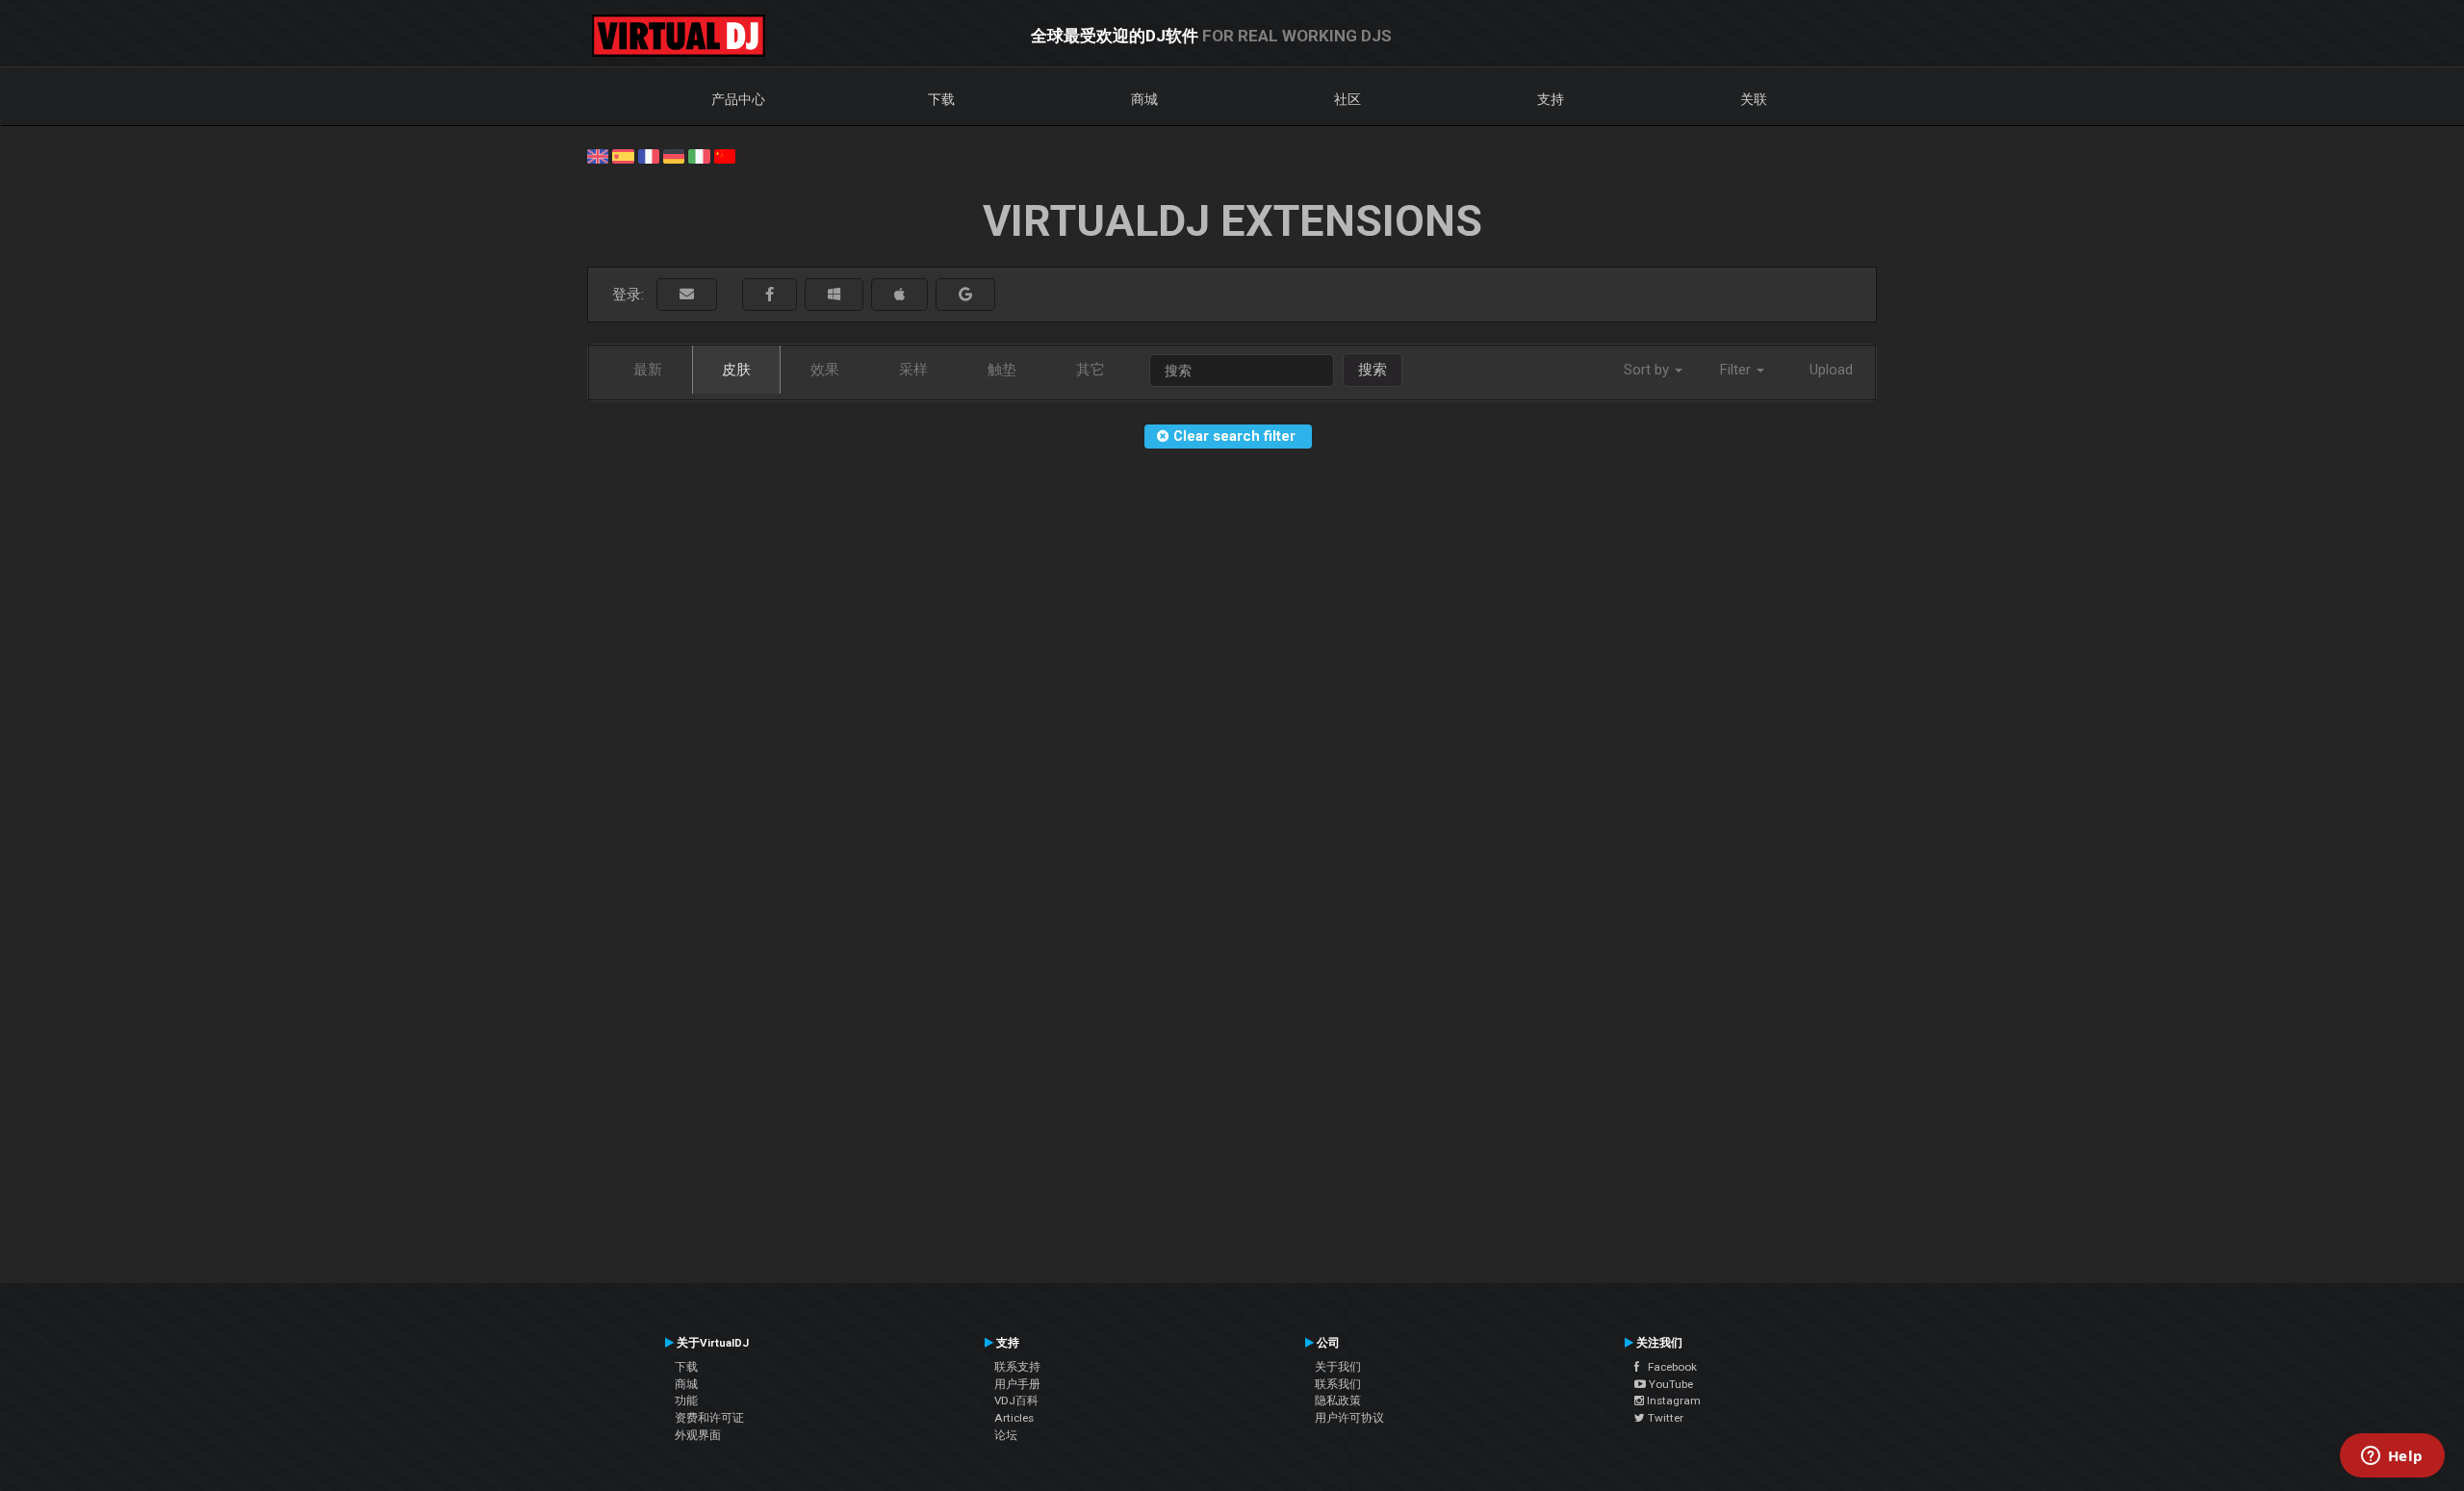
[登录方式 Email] (687, 295)
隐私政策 (1338, 1401)
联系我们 (1338, 1384)
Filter (1737, 370)
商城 (1144, 99)
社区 (1347, 99)
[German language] (674, 155)
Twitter (1664, 1418)
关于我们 (1338, 1367)
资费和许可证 (709, 1418)
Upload (1831, 370)
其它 (1091, 370)
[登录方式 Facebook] (770, 295)
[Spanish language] (623, 155)
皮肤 (736, 370)
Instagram (1672, 1401)
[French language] (649, 155)
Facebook (1668, 1367)
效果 (825, 370)
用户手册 (1017, 1384)
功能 (686, 1401)
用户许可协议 (1349, 1418)
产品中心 (738, 99)
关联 (1754, 99)
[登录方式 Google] (965, 295)
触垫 (1002, 370)
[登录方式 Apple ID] (899, 295)
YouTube (1669, 1384)
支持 (1551, 99)
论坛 (1006, 1435)
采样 (913, 370)
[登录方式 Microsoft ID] (834, 295)
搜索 (1373, 370)
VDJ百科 (1016, 1401)
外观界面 (698, 1435)
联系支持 (1017, 1367)
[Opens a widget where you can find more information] (2392, 1457)
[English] (598, 155)
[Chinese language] (725, 155)
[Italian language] (699, 155)
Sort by (1648, 370)
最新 (648, 370)
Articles (1014, 1418)
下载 (941, 99)
